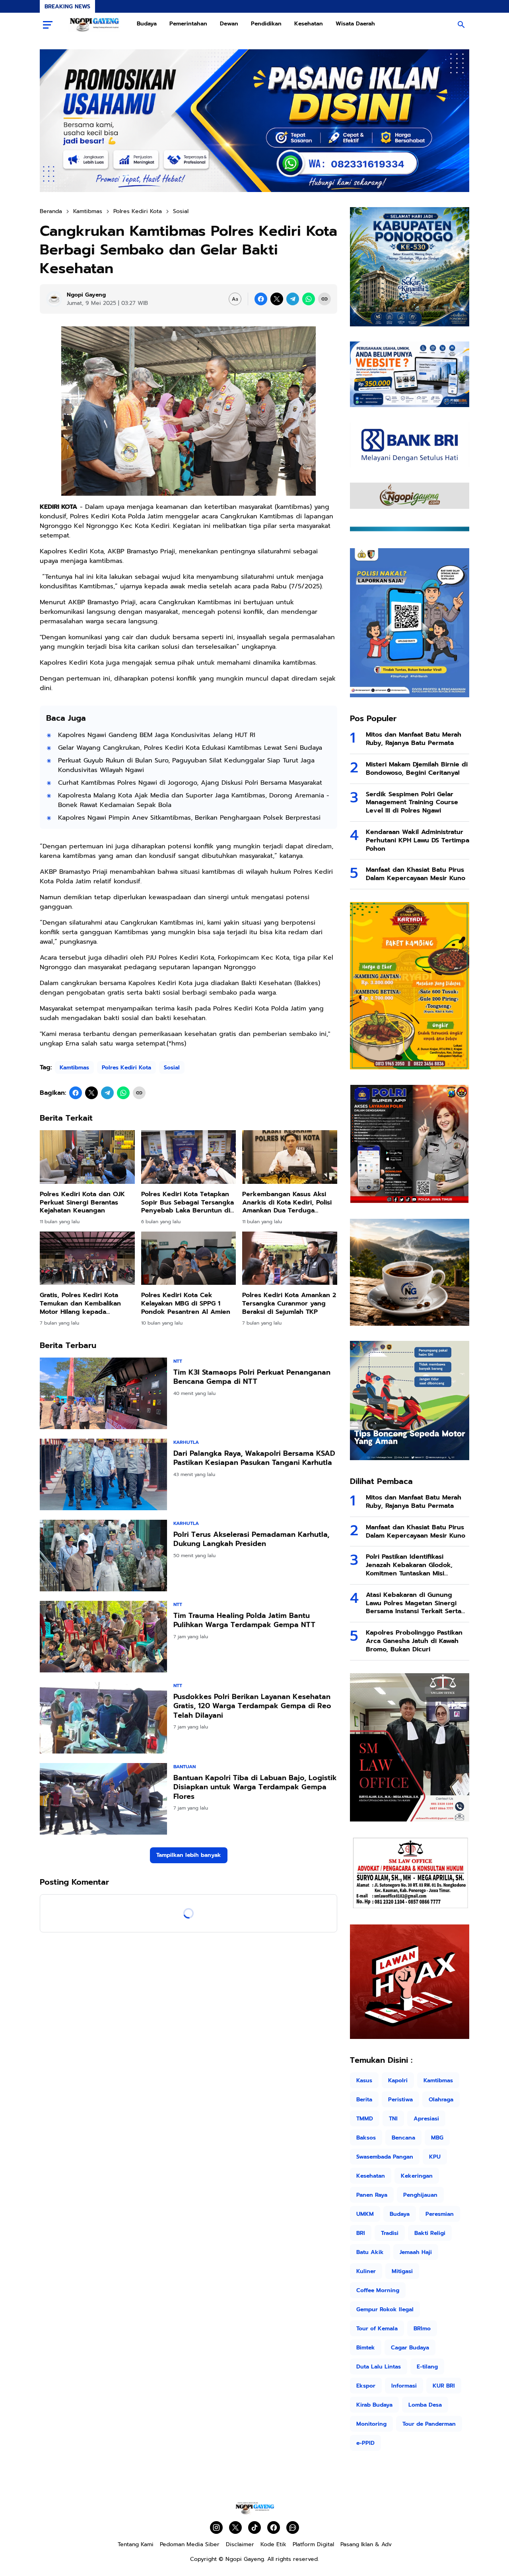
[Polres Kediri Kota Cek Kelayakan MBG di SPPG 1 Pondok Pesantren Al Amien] (189, 1258)
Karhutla (186, 1442)
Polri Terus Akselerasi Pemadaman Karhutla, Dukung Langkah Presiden (251, 1539)
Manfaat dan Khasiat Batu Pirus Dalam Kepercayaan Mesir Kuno (416, 874)
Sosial (172, 1068)
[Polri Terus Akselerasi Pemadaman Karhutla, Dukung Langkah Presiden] (103, 1556)
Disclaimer (240, 2544)
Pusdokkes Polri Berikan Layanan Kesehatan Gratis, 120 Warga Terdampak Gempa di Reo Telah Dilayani (252, 1706)
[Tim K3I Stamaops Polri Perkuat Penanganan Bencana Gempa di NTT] (103, 1393)
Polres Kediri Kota (126, 1068)
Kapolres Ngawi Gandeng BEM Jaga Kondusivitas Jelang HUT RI (157, 735)
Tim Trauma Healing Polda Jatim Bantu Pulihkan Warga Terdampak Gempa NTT (244, 1621)
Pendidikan (266, 24)
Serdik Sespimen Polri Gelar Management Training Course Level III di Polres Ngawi (412, 803)
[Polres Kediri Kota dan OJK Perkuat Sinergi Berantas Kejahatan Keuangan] (87, 1157)
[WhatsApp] (309, 299)
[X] (277, 299)
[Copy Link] (324, 299)
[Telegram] (293, 299)
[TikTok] (254, 2528)
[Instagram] (216, 2528)
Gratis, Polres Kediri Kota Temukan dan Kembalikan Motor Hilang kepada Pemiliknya (80, 1304)
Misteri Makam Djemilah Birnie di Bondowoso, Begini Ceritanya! (417, 769)
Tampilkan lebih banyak (189, 1855)
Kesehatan (309, 24)
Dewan (229, 24)
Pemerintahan (188, 24)
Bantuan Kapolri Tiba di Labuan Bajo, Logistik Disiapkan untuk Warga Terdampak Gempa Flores (255, 1787)
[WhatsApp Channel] (293, 2528)
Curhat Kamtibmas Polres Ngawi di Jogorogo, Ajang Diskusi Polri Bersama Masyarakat (190, 783)
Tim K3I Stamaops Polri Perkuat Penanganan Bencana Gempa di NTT (252, 1377)
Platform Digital (313, 2544)
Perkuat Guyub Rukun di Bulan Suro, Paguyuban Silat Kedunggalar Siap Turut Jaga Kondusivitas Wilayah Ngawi (186, 765)
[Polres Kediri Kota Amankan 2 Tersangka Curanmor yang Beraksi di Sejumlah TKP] (290, 1258)
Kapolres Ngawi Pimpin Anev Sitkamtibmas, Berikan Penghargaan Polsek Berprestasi (189, 818)
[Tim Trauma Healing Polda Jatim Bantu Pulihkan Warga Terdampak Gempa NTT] (103, 1637)
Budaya (147, 24)
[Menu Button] (48, 25)
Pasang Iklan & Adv (366, 2544)
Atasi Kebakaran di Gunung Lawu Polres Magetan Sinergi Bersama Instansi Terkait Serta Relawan (414, 1603)
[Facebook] (261, 299)
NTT (178, 1361)
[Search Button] (461, 25)
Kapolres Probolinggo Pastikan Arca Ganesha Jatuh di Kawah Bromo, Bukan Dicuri (414, 1641)
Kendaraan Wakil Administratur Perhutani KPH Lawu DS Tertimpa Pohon (418, 840)
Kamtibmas (74, 1068)
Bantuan (185, 1767)
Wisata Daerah (355, 24)
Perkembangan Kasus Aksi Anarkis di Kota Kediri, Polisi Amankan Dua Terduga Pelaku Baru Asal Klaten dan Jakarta (287, 1203)
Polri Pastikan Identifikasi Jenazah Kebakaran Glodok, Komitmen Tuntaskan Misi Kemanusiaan (409, 1565)
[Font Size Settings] (235, 299)
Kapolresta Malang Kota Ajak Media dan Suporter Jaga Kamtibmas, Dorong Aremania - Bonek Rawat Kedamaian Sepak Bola (194, 800)
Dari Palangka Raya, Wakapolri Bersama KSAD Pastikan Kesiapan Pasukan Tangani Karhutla (254, 1458)
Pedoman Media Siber (190, 2544)
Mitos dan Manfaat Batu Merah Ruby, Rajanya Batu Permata (414, 739)
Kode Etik (273, 2544)
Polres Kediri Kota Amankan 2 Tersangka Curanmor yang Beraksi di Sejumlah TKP (289, 1304)
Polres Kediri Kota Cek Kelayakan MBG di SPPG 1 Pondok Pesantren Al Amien (186, 1304)
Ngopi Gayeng (245, 2559)
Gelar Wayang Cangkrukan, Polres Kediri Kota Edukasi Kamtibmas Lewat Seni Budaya (190, 748)
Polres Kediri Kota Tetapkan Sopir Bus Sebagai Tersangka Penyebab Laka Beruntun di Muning (187, 1203)
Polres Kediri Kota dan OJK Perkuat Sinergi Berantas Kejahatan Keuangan (82, 1203)
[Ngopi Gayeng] (95, 25)
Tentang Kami (136, 2544)
